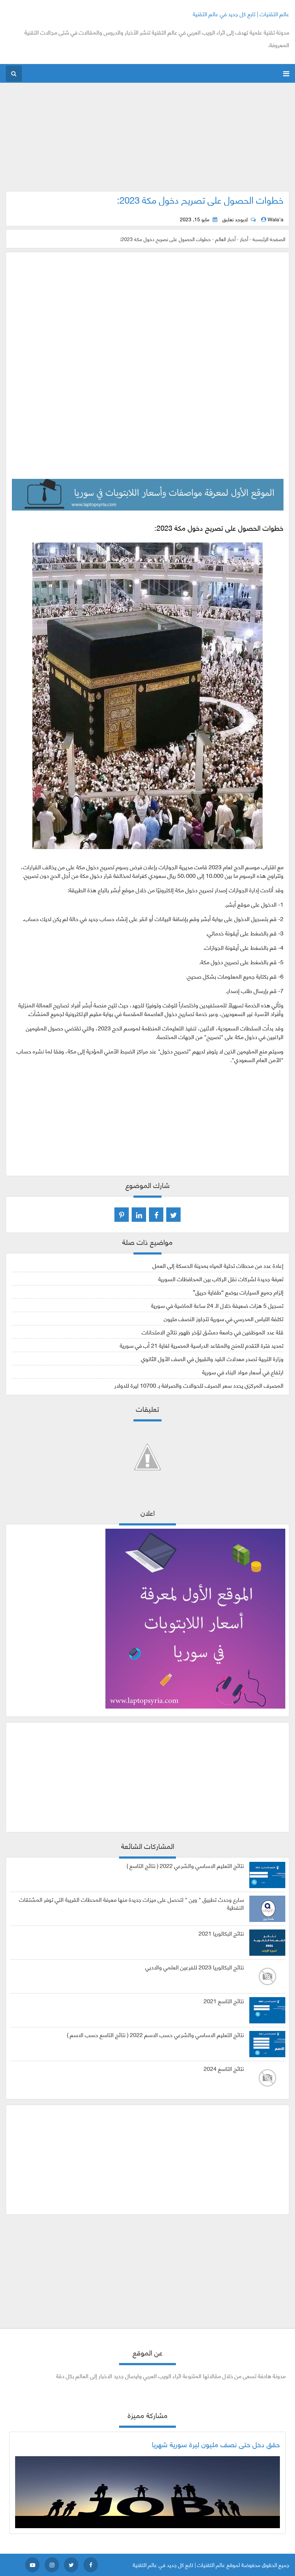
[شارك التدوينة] (139, 1215)
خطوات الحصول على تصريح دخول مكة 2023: (200, 199)
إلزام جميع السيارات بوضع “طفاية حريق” (238, 1292)
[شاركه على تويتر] (173, 1215)
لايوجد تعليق (235, 219)
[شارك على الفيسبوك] (156, 1215)
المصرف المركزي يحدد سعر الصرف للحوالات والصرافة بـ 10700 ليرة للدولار (199, 1385)
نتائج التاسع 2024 (224, 2068)
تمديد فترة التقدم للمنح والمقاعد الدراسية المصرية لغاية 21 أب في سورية (202, 1345)
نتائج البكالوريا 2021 (221, 1933)
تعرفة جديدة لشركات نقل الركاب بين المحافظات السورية (221, 1278)
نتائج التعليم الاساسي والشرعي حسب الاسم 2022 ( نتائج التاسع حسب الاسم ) (155, 2035)
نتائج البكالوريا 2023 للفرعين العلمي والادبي (195, 1967)
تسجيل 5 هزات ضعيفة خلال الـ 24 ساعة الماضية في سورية (217, 1305)
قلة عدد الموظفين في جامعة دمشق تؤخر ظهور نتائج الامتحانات (213, 1332)
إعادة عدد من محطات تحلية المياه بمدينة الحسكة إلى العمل (218, 1265)
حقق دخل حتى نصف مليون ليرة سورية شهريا (216, 2444)
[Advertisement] (148, 141)
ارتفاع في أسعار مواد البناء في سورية (243, 1372)
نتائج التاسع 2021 (224, 2001)
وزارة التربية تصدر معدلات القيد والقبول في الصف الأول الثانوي (212, 1358)
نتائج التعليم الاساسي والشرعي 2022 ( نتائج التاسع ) (185, 1865)
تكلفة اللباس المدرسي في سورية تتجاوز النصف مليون (224, 1318)
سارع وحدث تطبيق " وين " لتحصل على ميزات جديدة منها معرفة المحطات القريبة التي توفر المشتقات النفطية (131, 1903)
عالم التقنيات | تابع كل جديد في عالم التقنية (241, 13)
